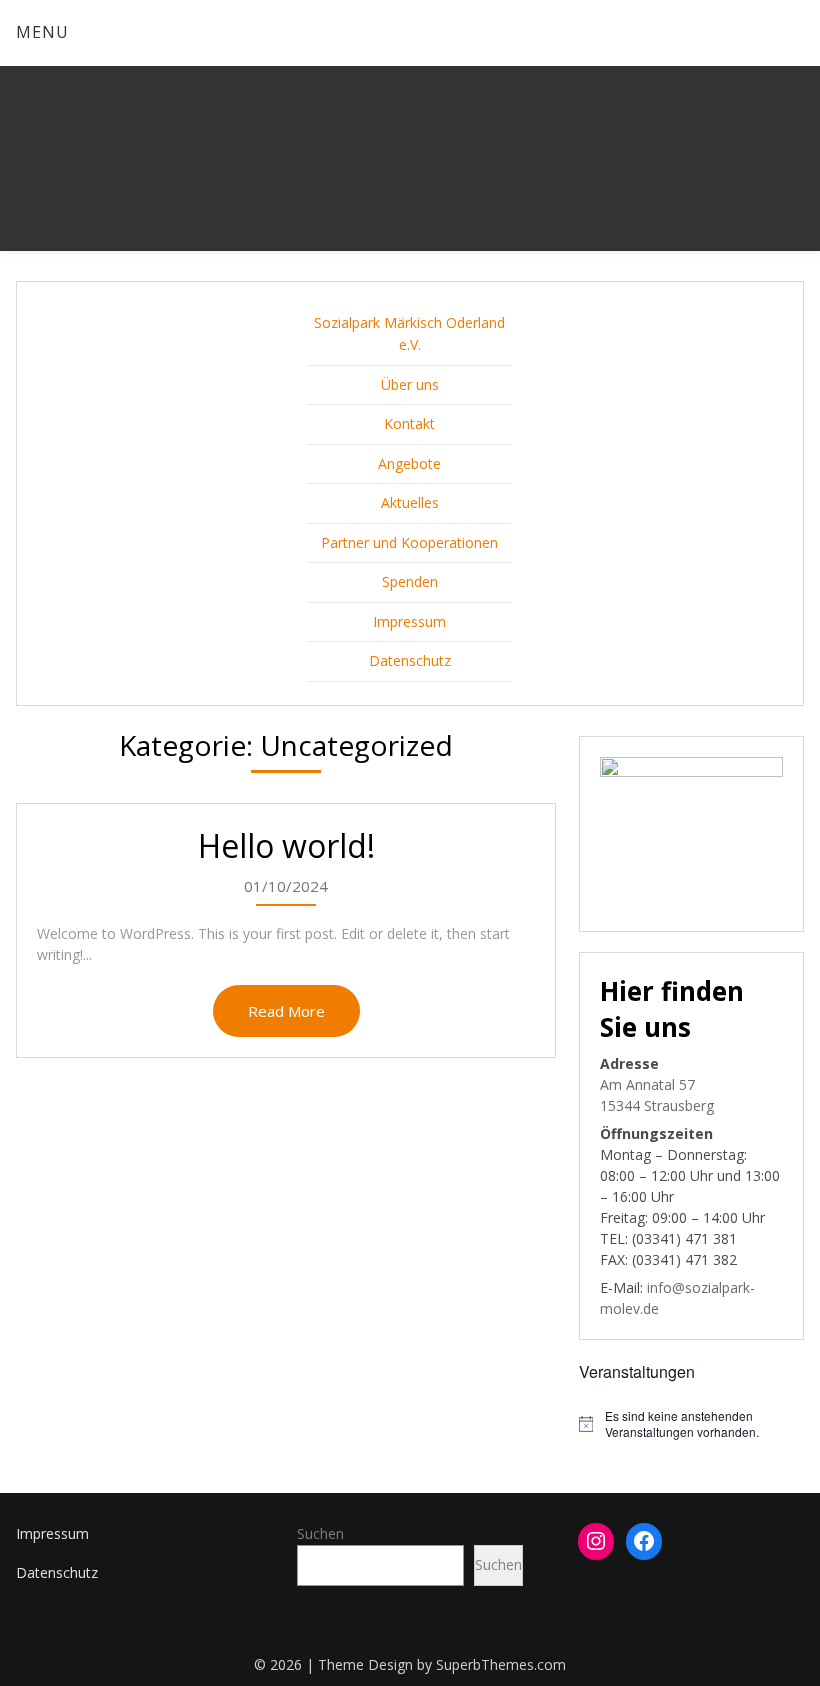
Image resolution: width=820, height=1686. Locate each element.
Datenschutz (410, 660)
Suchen (320, 1533)
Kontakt (409, 423)
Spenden (410, 581)
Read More (286, 1011)
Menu (42, 32)
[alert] (691, 1424)
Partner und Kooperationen (409, 542)
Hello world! (286, 845)
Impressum (409, 621)
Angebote (409, 463)
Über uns (410, 384)
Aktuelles (410, 502)
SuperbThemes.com (501, 1664)
